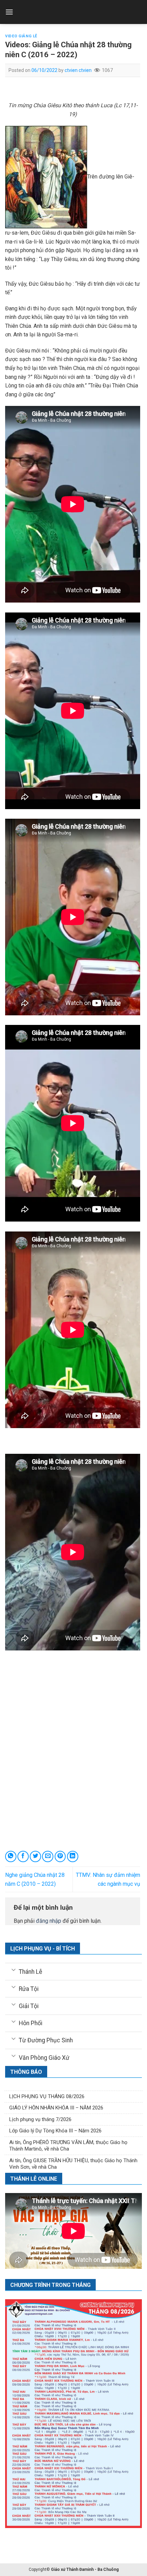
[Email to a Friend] (48, 1856)
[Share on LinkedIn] (73, 1856)
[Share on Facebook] (23, 1856)
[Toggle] (14, 1969)
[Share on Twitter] (35, 1856)
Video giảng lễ (21, 36)
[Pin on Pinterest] (60, 1856)
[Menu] (9, 12)
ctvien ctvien (78, 70)
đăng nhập (49, 1921)
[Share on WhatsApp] (11, 1856)
